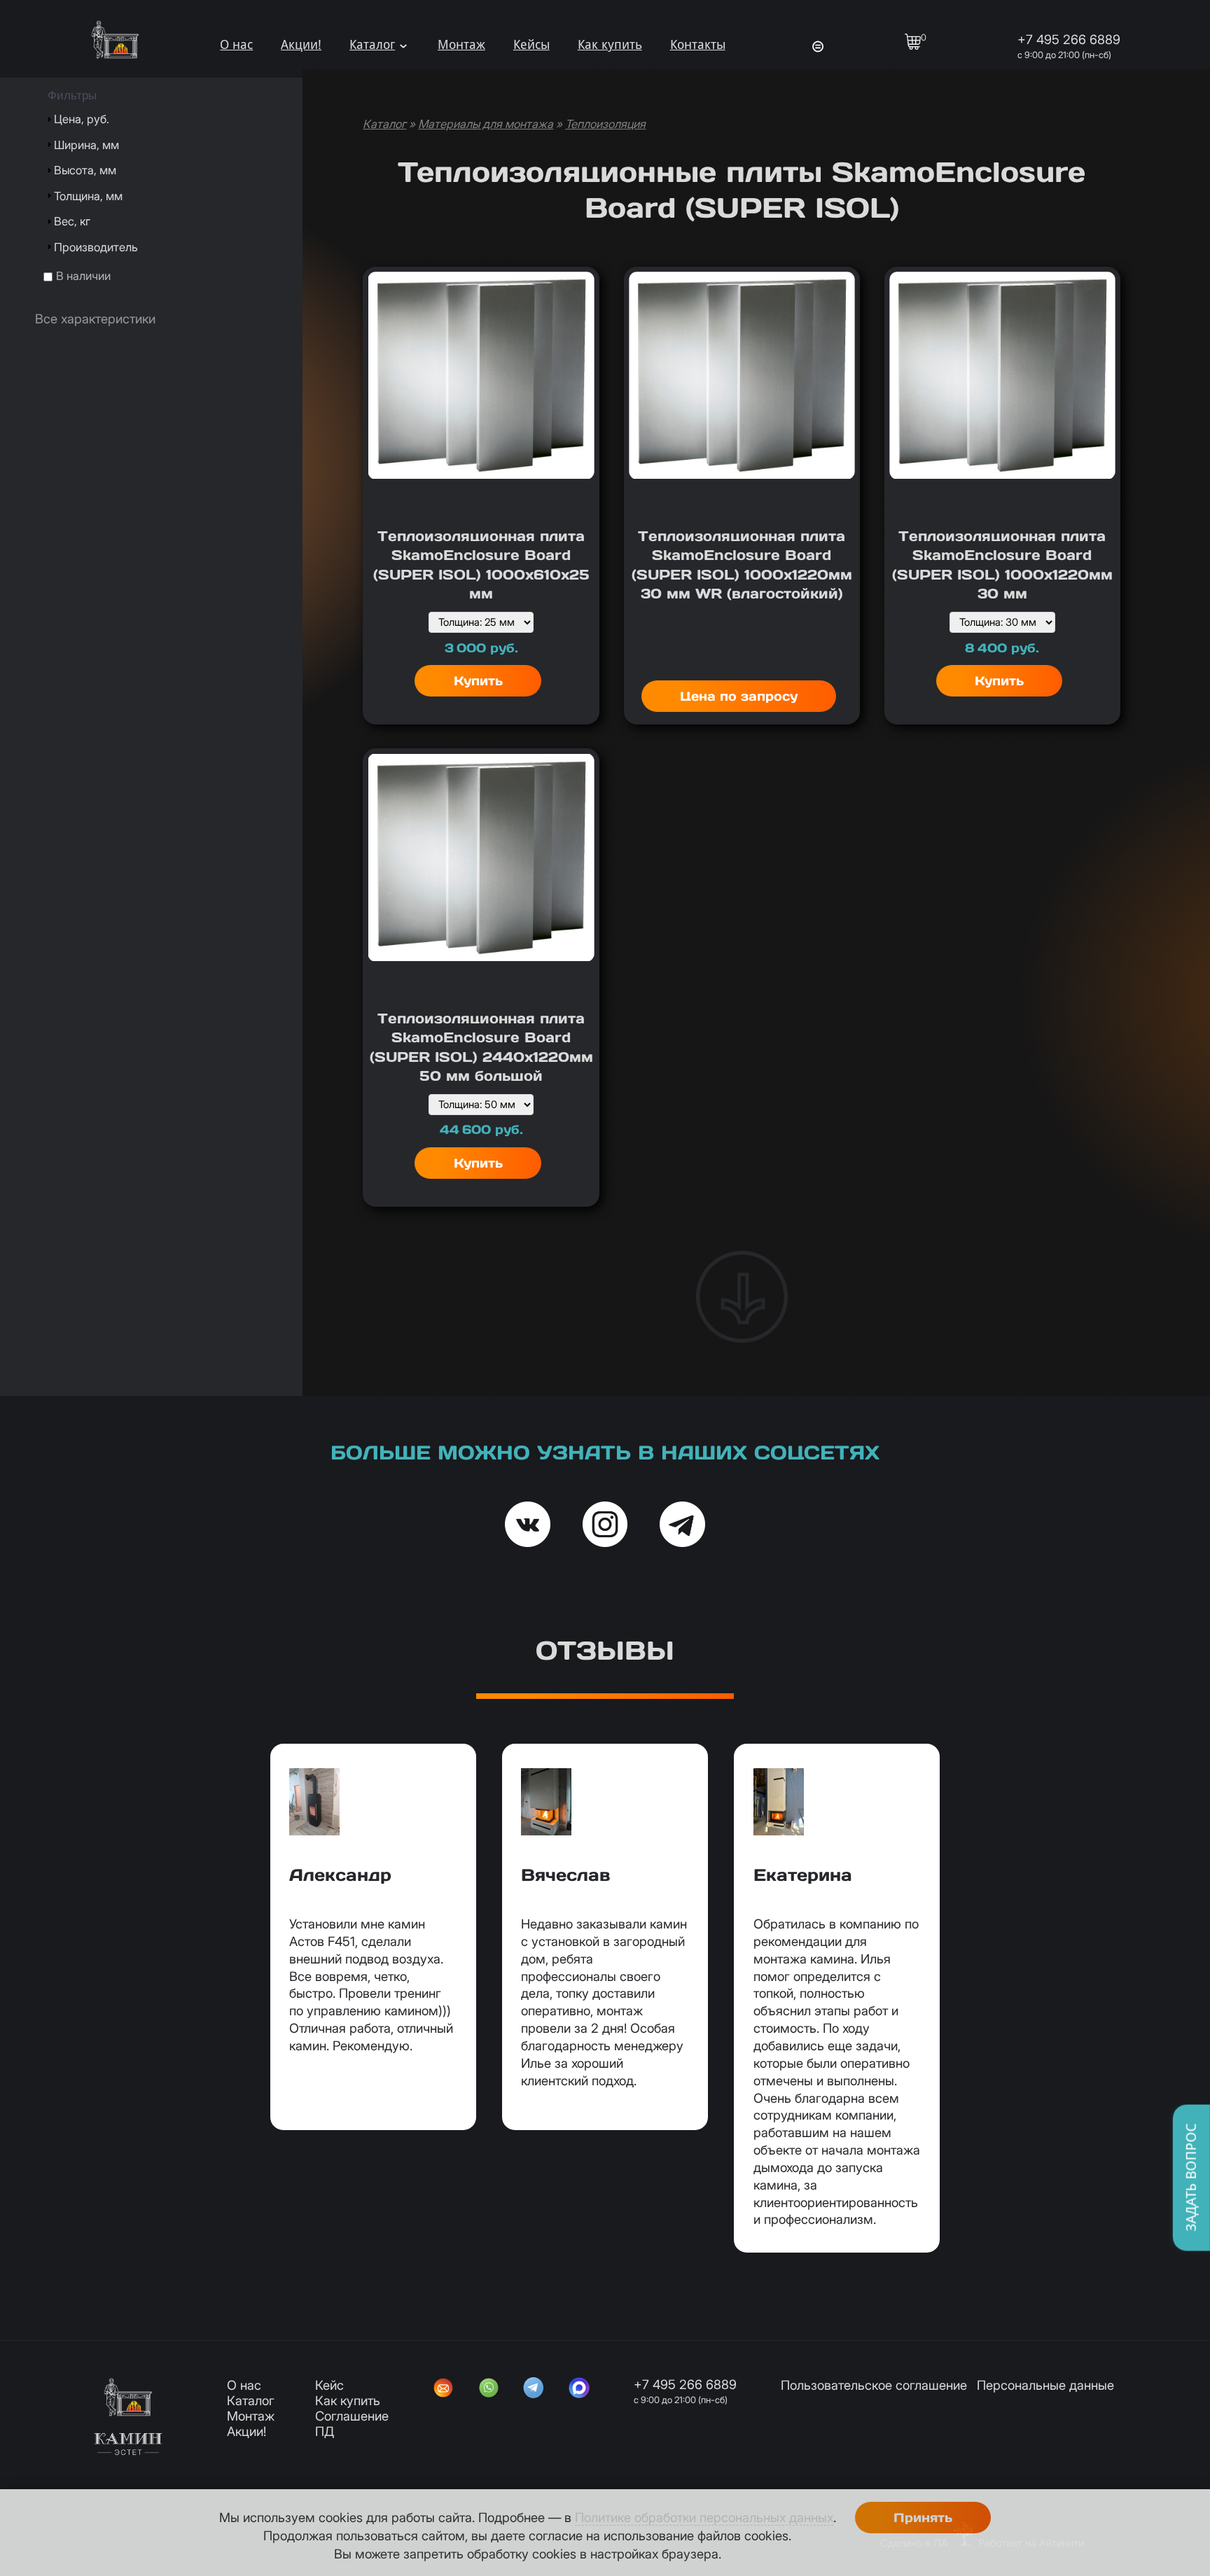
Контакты (698, 44)
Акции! (301, 44)
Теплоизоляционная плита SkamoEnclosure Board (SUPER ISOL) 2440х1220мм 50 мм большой (481, 1048)
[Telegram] (534, 2389)
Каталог (372, 44)
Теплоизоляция (605, 124)
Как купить (610, 44)
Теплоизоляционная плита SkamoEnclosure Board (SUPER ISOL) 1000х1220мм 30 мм (1002, 565)
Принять (923, 2518)
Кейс (329, 2385)
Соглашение (352, 2416)
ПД (325, 2431)
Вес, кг (72, 221)
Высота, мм (85, 170)
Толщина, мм (88, 196)
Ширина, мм (86, 145)
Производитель (96, 247)
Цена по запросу (739, 696)
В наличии (83, 276)
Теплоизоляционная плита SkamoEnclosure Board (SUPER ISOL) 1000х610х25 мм (481, 565)
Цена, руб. (82, 119)
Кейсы (531, 44)
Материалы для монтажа (486, 124)
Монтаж (461, 44)
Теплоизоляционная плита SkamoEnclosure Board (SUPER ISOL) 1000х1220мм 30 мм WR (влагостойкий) (742, 565)
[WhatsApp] (489, 2389)
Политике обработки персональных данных (704, 2517)
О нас (236, 44)
